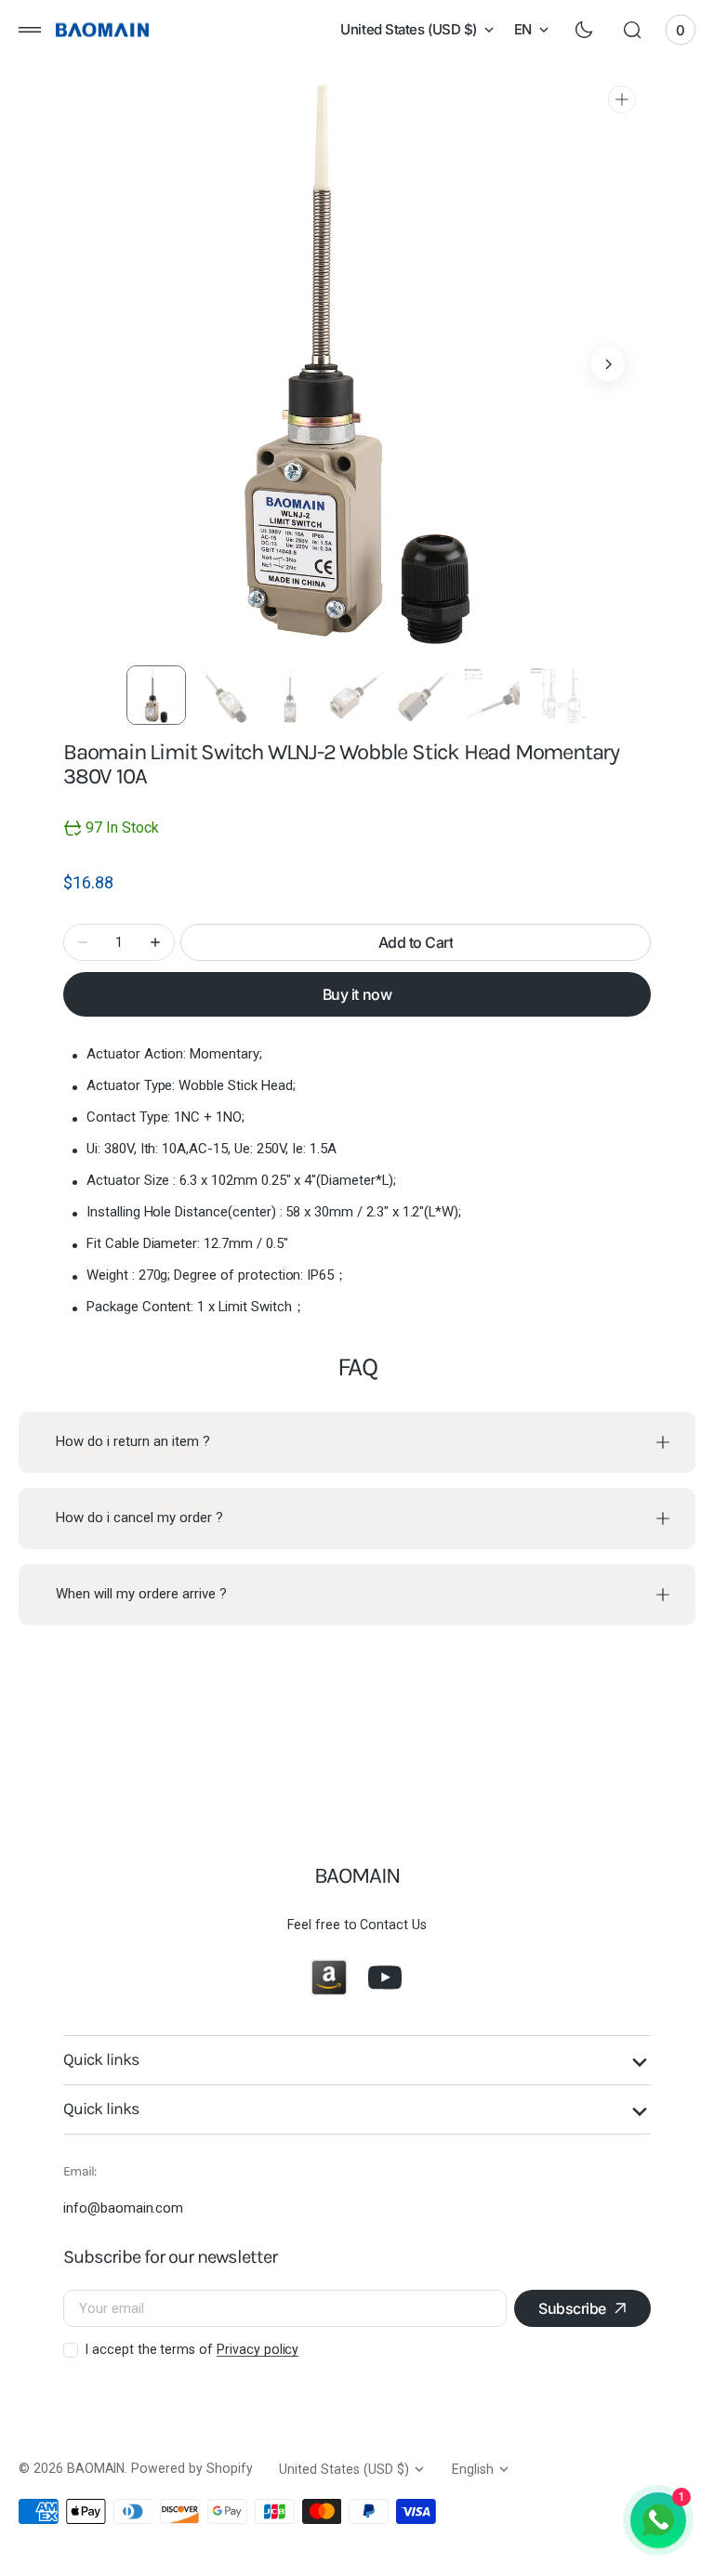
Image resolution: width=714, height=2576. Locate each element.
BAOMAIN (96, 2468)
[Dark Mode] (584, 30)
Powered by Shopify (192, 2468)
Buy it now (357, 994)
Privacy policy (258, 2349)
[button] (30, 30)
